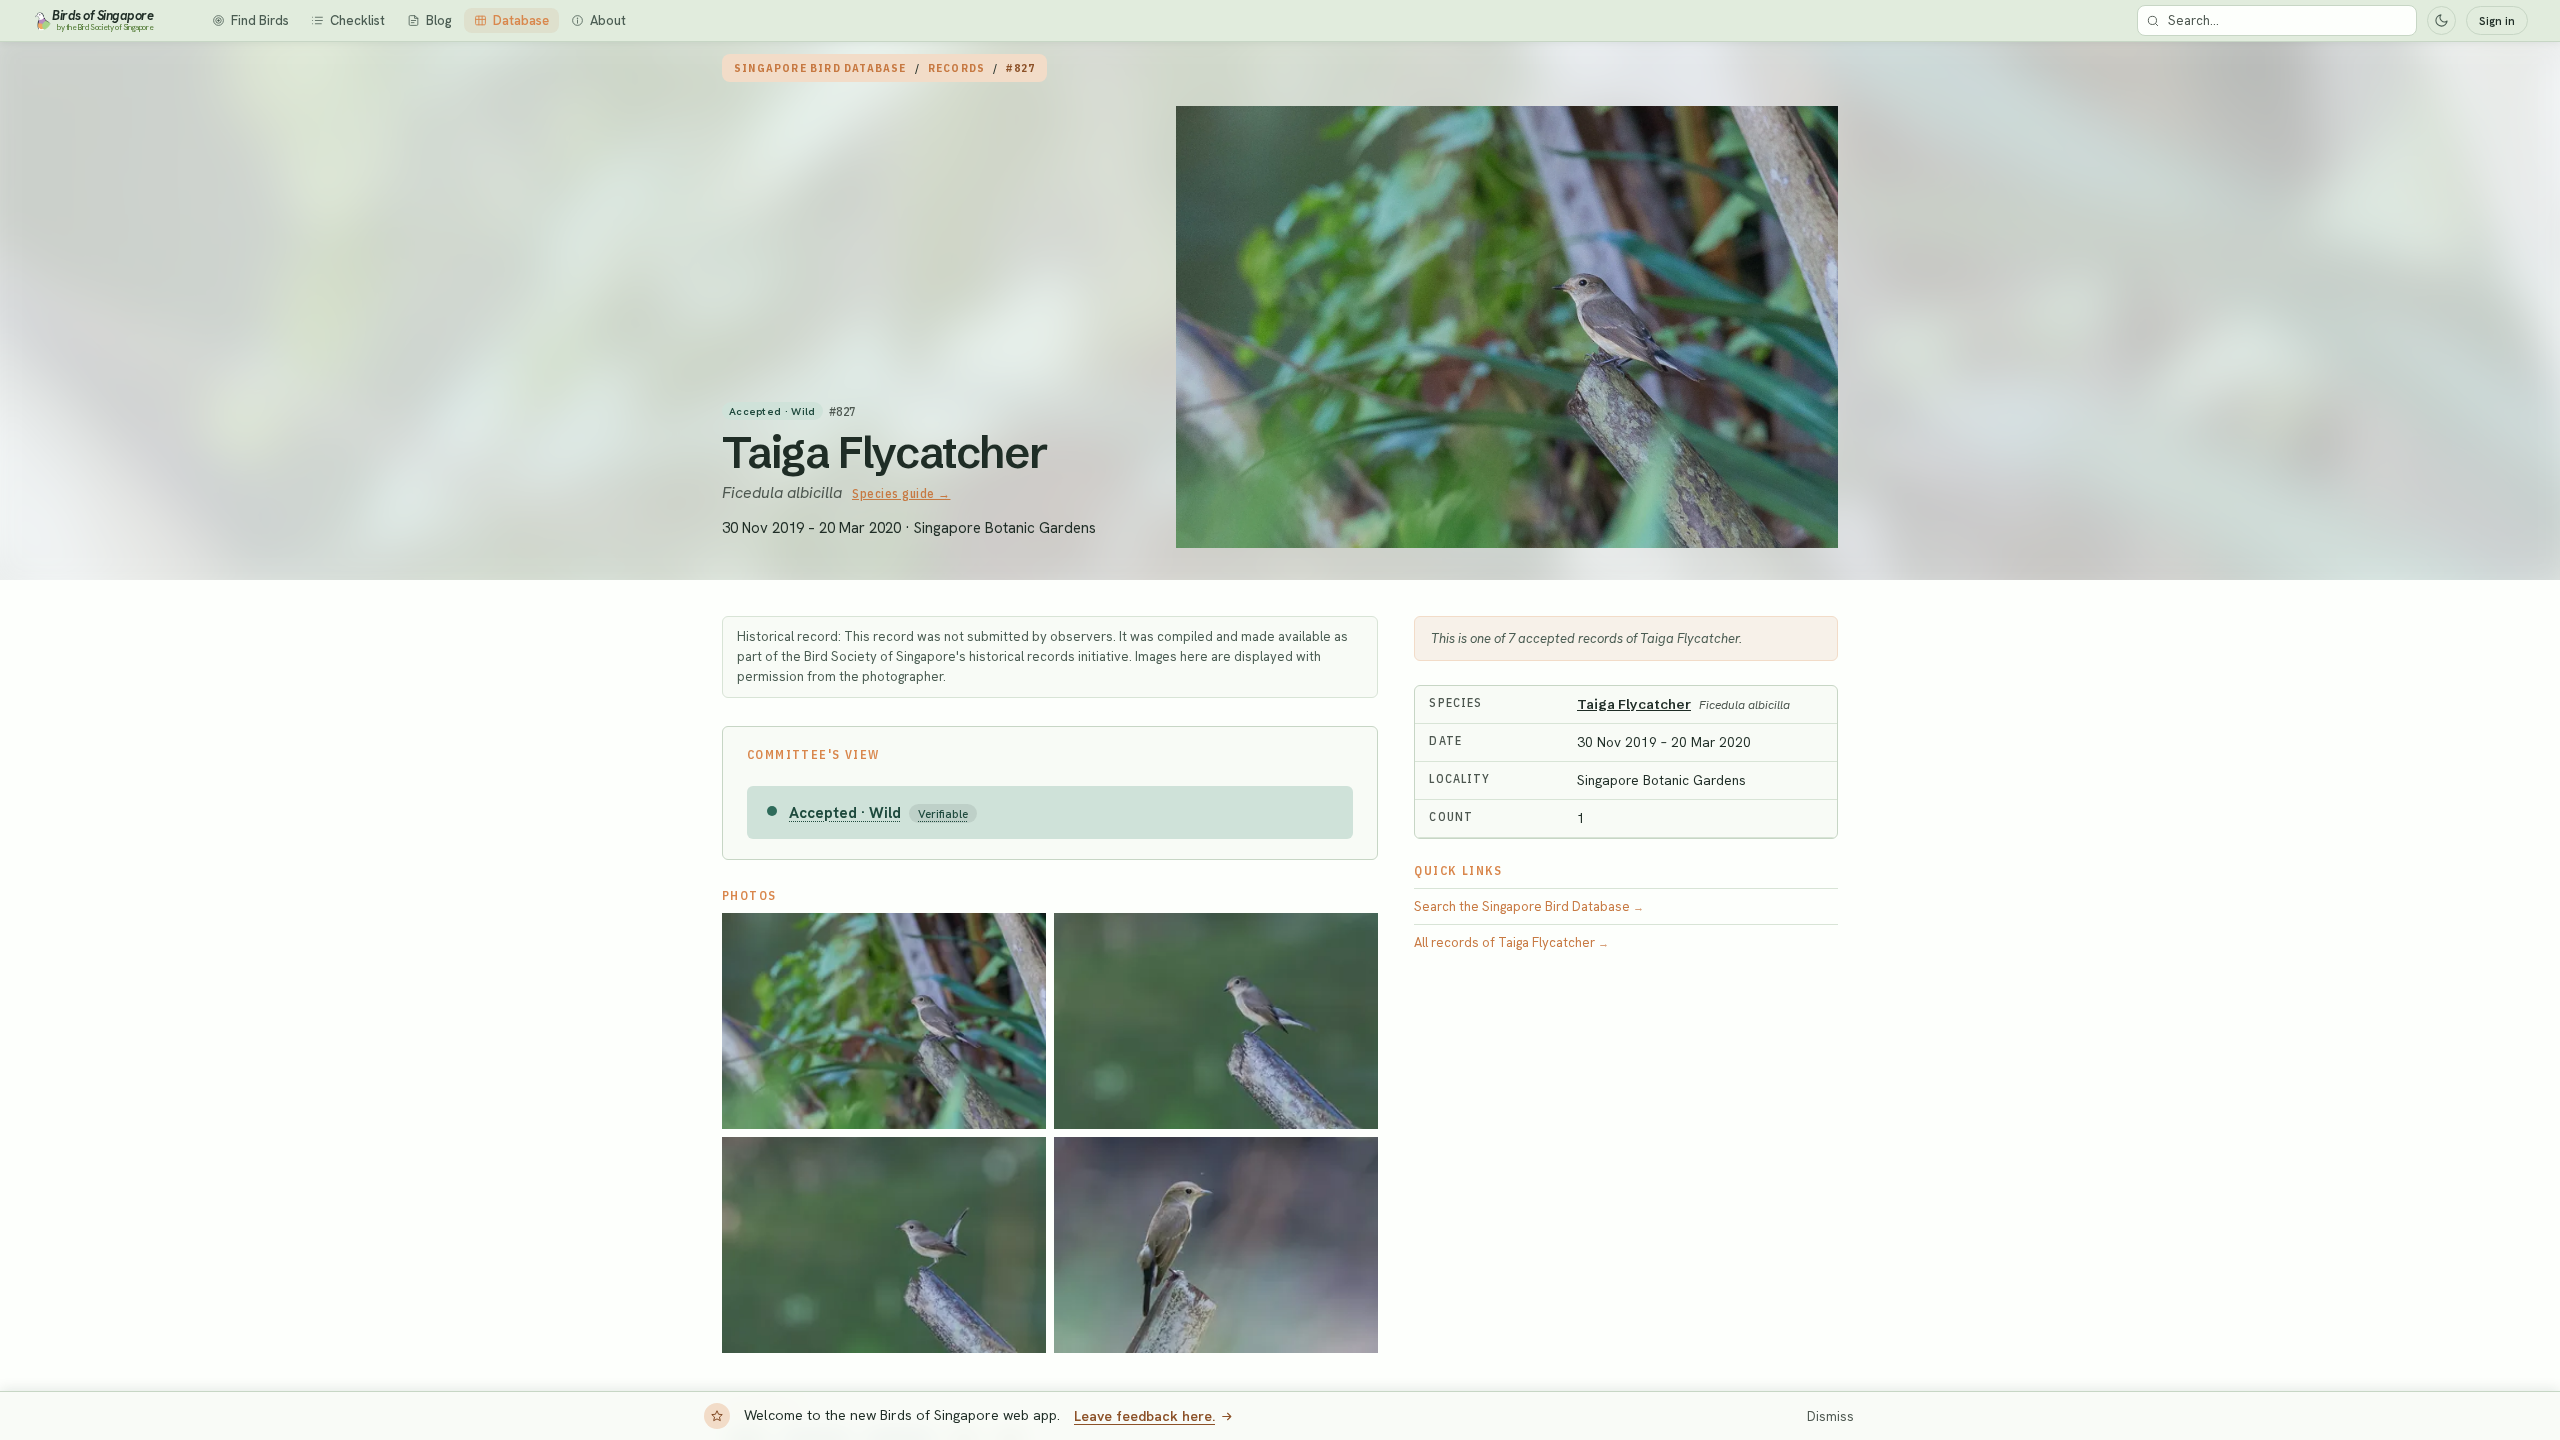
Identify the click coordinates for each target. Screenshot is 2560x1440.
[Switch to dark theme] (2441, 20)
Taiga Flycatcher (885, 452)
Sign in (2497, 21)
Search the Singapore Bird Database (1529, 906)
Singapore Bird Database (820, 68)
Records (956, 68)
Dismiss (1830, 1416)
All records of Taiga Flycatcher (1511, 942)
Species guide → (901, 493)
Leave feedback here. (1144, 1416)
